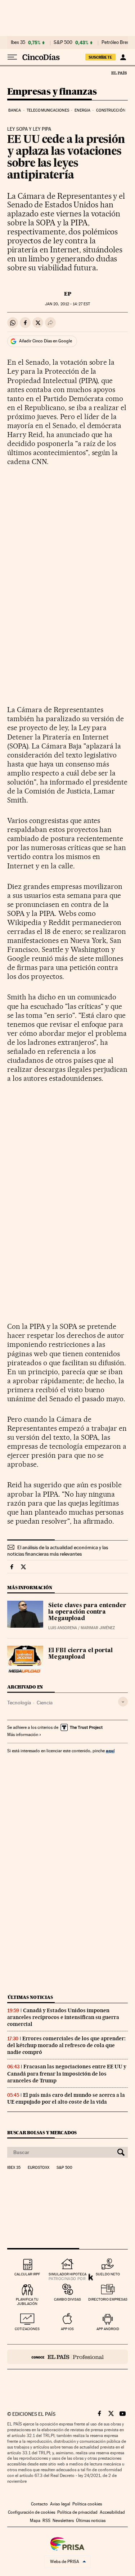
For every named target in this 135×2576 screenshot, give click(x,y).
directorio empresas (108, 2299)
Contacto (39, 2504)
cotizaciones (27, 2329)
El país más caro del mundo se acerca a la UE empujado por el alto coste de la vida (66, 2098)
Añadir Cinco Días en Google (46, 341)
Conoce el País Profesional (67, 2357)
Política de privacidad (77, 2512)
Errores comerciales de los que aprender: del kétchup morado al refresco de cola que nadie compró (66, 2045)
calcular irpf (27, 2274)
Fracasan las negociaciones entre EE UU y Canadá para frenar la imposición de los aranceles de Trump (67, 2073)
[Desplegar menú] (12, 57)
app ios (67, 2329)
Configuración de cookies (31, 2512)
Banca (15, 110)
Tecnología (19, 1703)
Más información (23, 1735)
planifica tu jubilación (27, 2301)
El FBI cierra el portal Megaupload (80, 1654)
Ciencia (45, 1703)
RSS (46, 2521)
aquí (110, 1751)
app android (108, 2329)
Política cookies (87, 2504)
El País (119, 73)
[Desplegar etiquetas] (123, 1702)
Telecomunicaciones (48, 110)
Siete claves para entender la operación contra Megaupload (87, 1612)
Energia (82, 110)
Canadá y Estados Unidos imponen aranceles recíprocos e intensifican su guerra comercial (63, 2017)
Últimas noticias (30, 1997)
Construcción (111, 110)
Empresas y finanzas (52, 92)
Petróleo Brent (116, 42)
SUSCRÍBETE (100, 57)
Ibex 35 (18, 42)
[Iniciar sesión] (123, 57)
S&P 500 (63, 42)
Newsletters (63, 2521)
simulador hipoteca (67, 2274)
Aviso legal (60, 2504)
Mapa (35, 2521)
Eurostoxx (39, 2168)
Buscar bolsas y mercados (42, 2133)
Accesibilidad (112, 2512)
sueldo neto (108, 2274)
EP (68, 294)
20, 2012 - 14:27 (67, 304)
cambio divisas (67, 2299)
